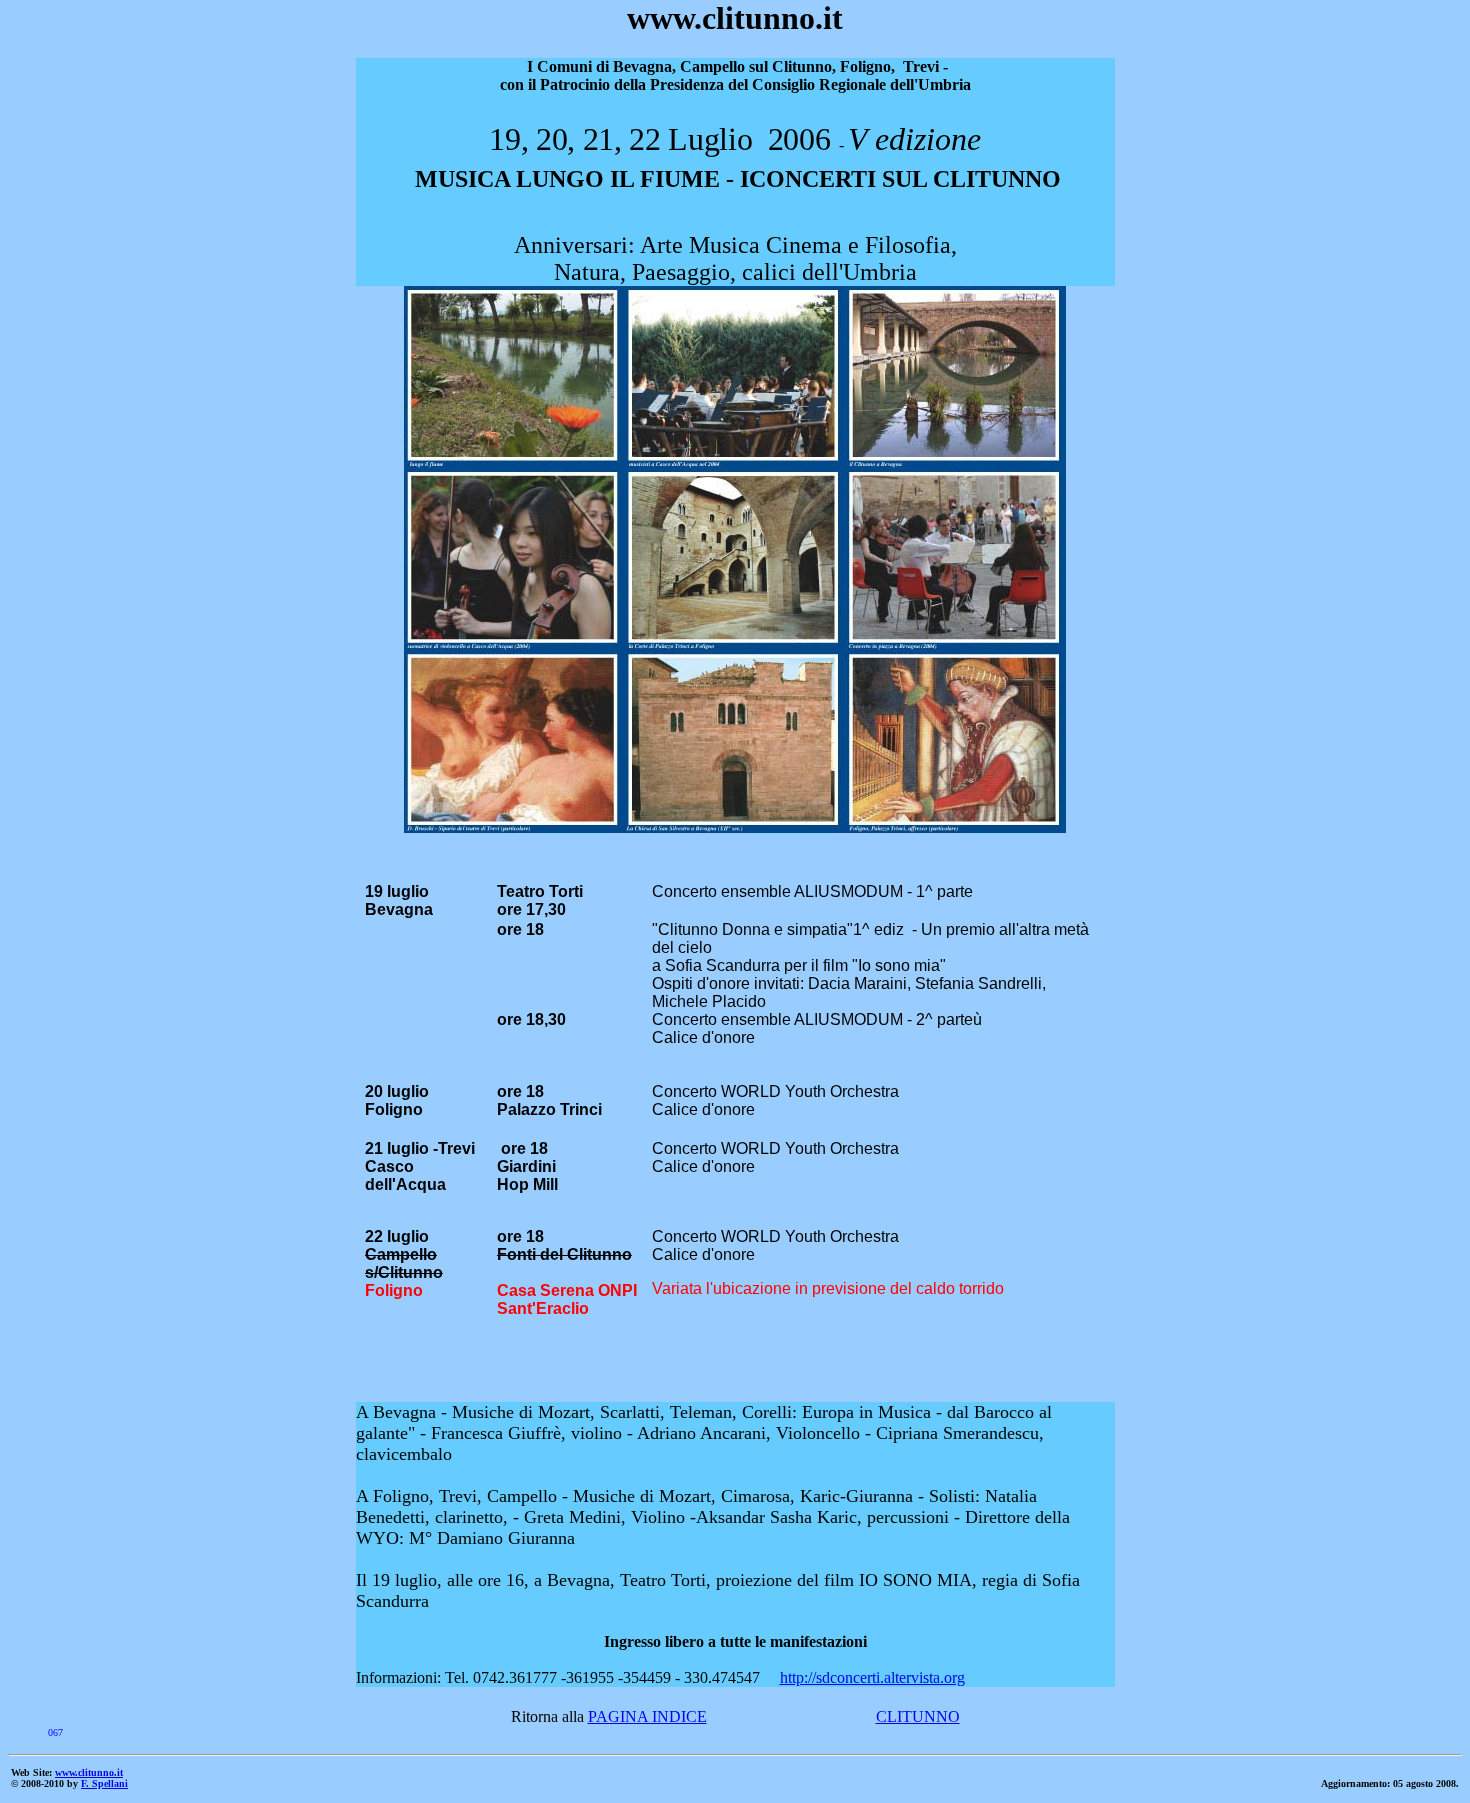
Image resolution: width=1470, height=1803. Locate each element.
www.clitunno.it (89, 1772)
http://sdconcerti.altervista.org (872, 1677)
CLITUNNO (918, 1716)
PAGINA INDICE (647, 1716)
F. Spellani (104, 1783)
